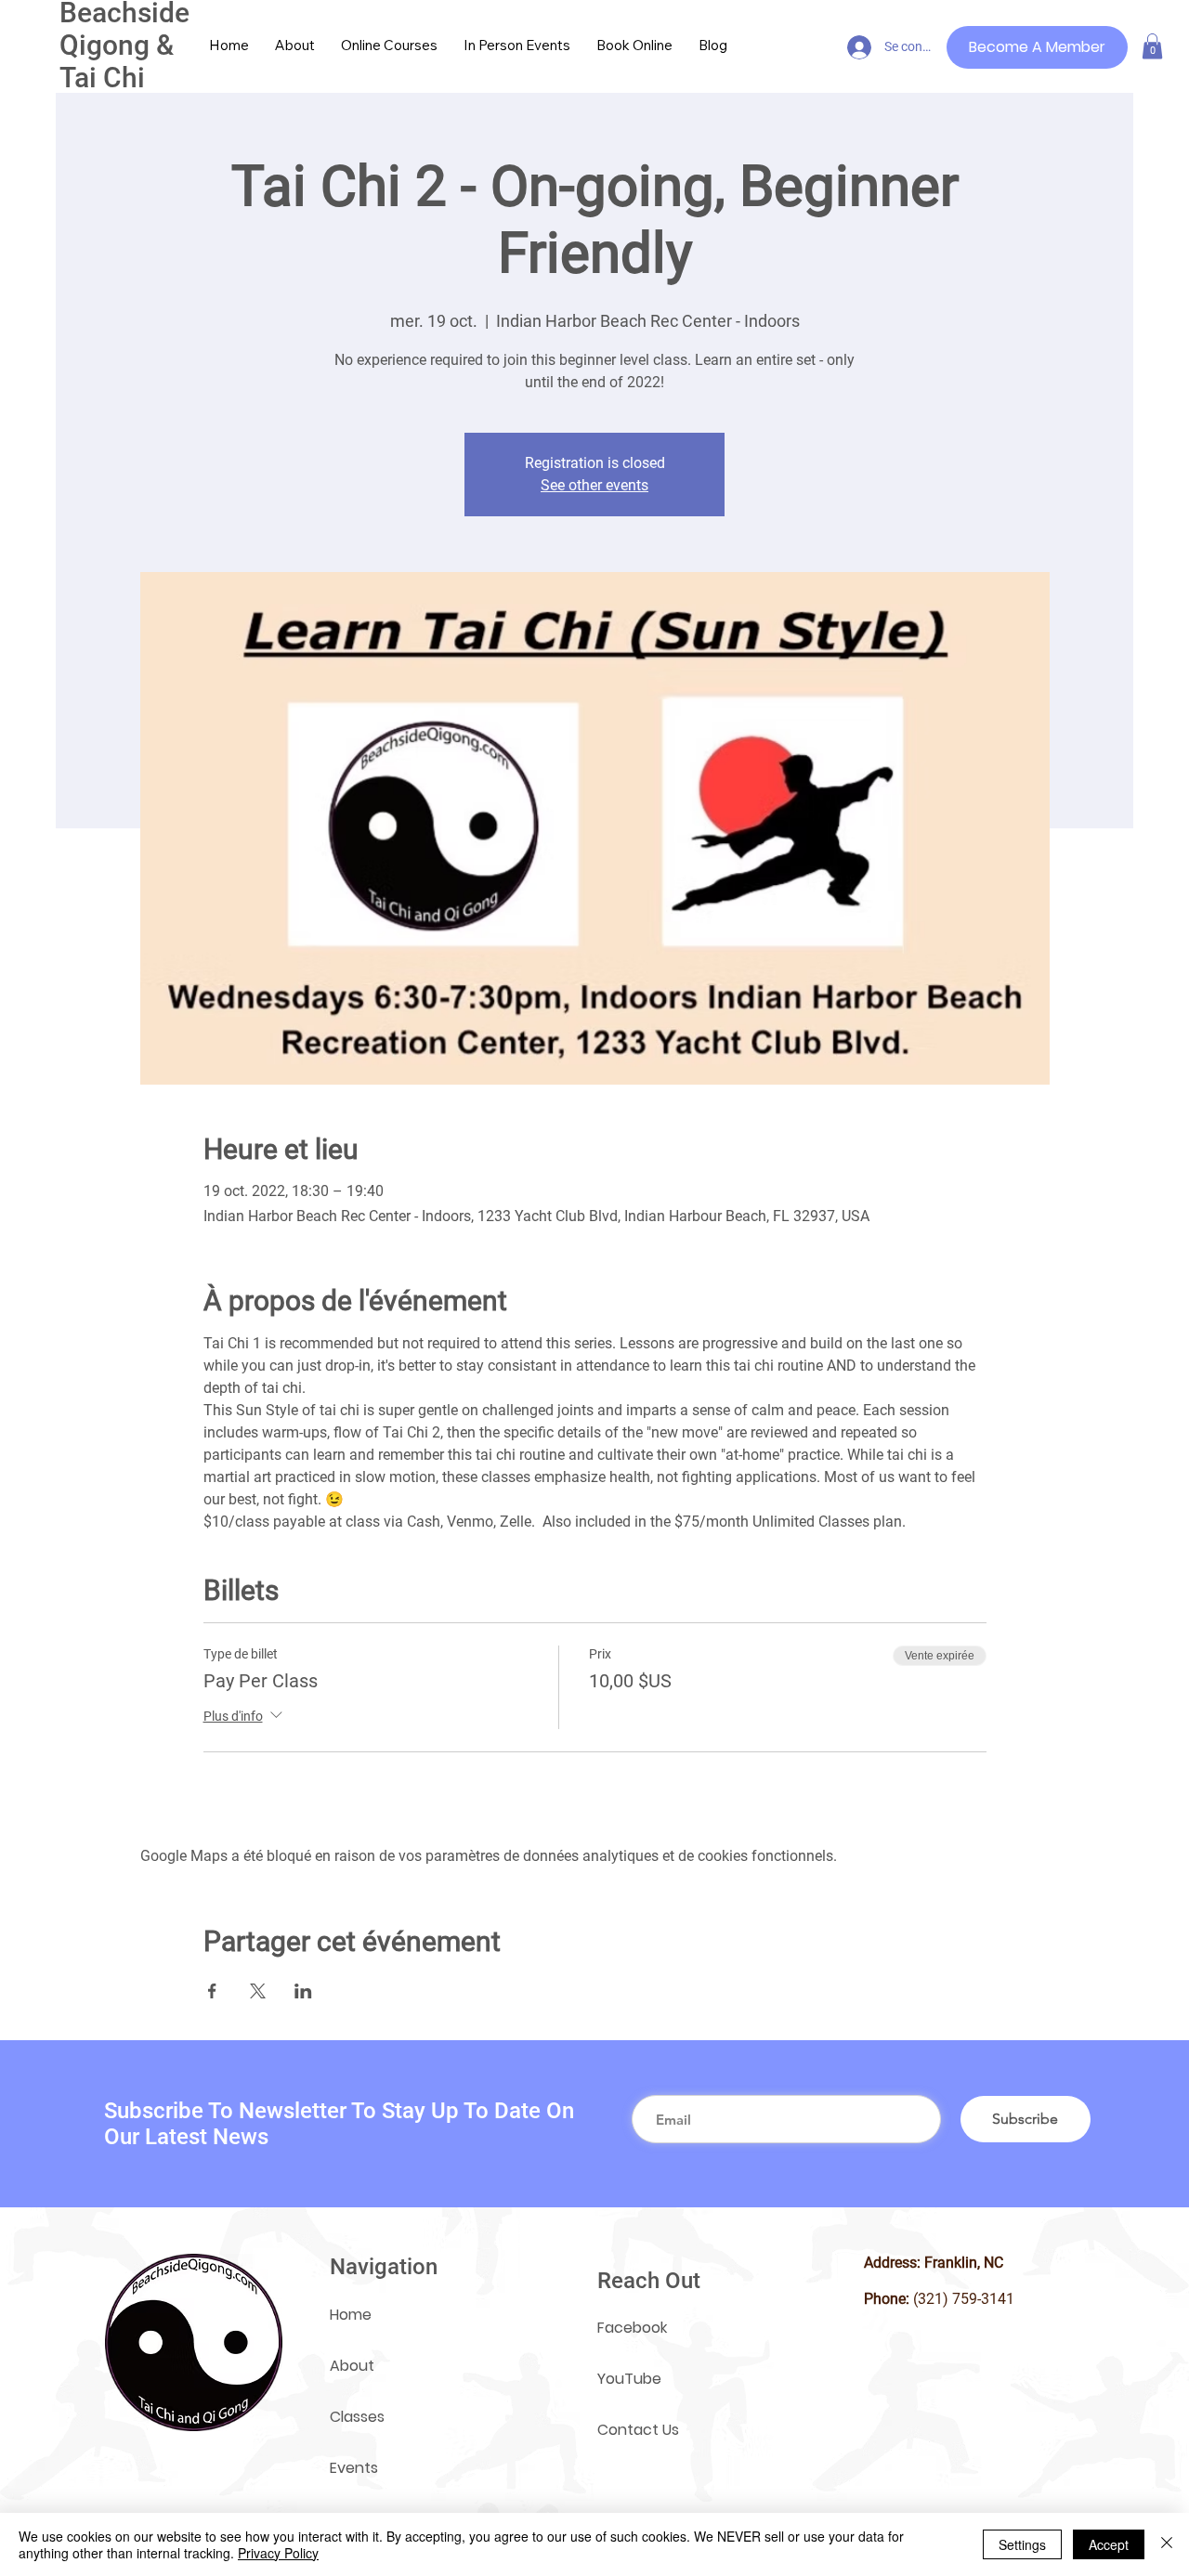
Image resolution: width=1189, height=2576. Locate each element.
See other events (594, 485)
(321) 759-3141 (964, 2299)
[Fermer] (1167, 2544)
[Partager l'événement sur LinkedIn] (303, 1991)
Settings (1022, 2544)
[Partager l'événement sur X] (258, 1991)
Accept (1109, 2544)
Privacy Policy (278, 2553)
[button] (1152, 46)
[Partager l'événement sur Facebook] (212, 1991)
